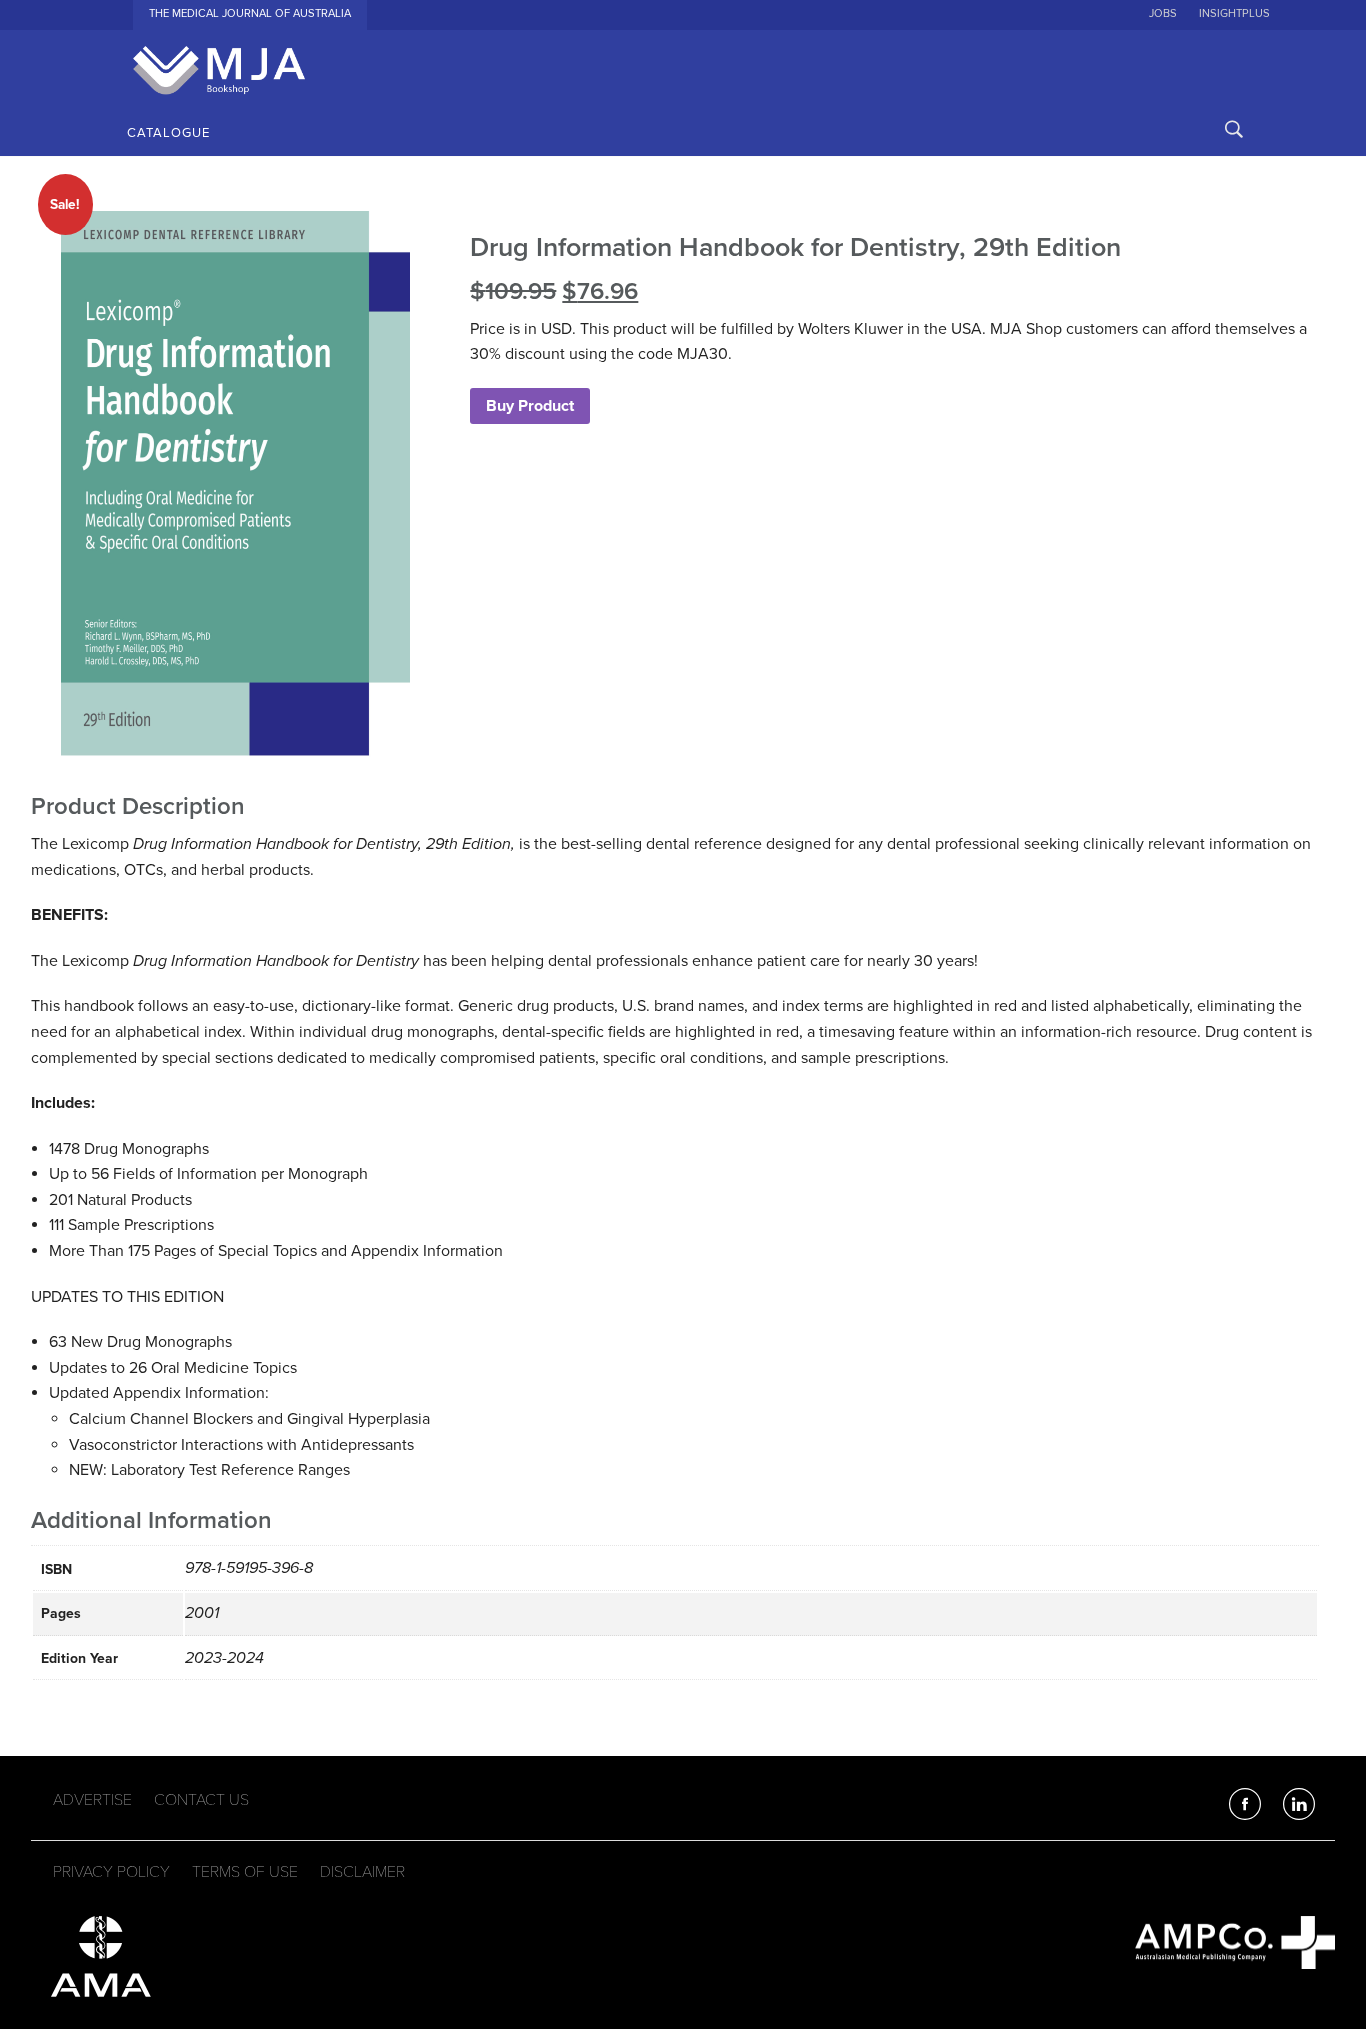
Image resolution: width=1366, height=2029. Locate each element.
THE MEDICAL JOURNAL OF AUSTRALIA (250, 13)
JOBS (1163, 13)
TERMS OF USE (245, 1872)
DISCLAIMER (362, 1872)
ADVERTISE (92, 1800)
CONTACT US (201, 1800)
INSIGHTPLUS (1234, 13)
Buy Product (530, 406)
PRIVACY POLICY (111, 1872)
